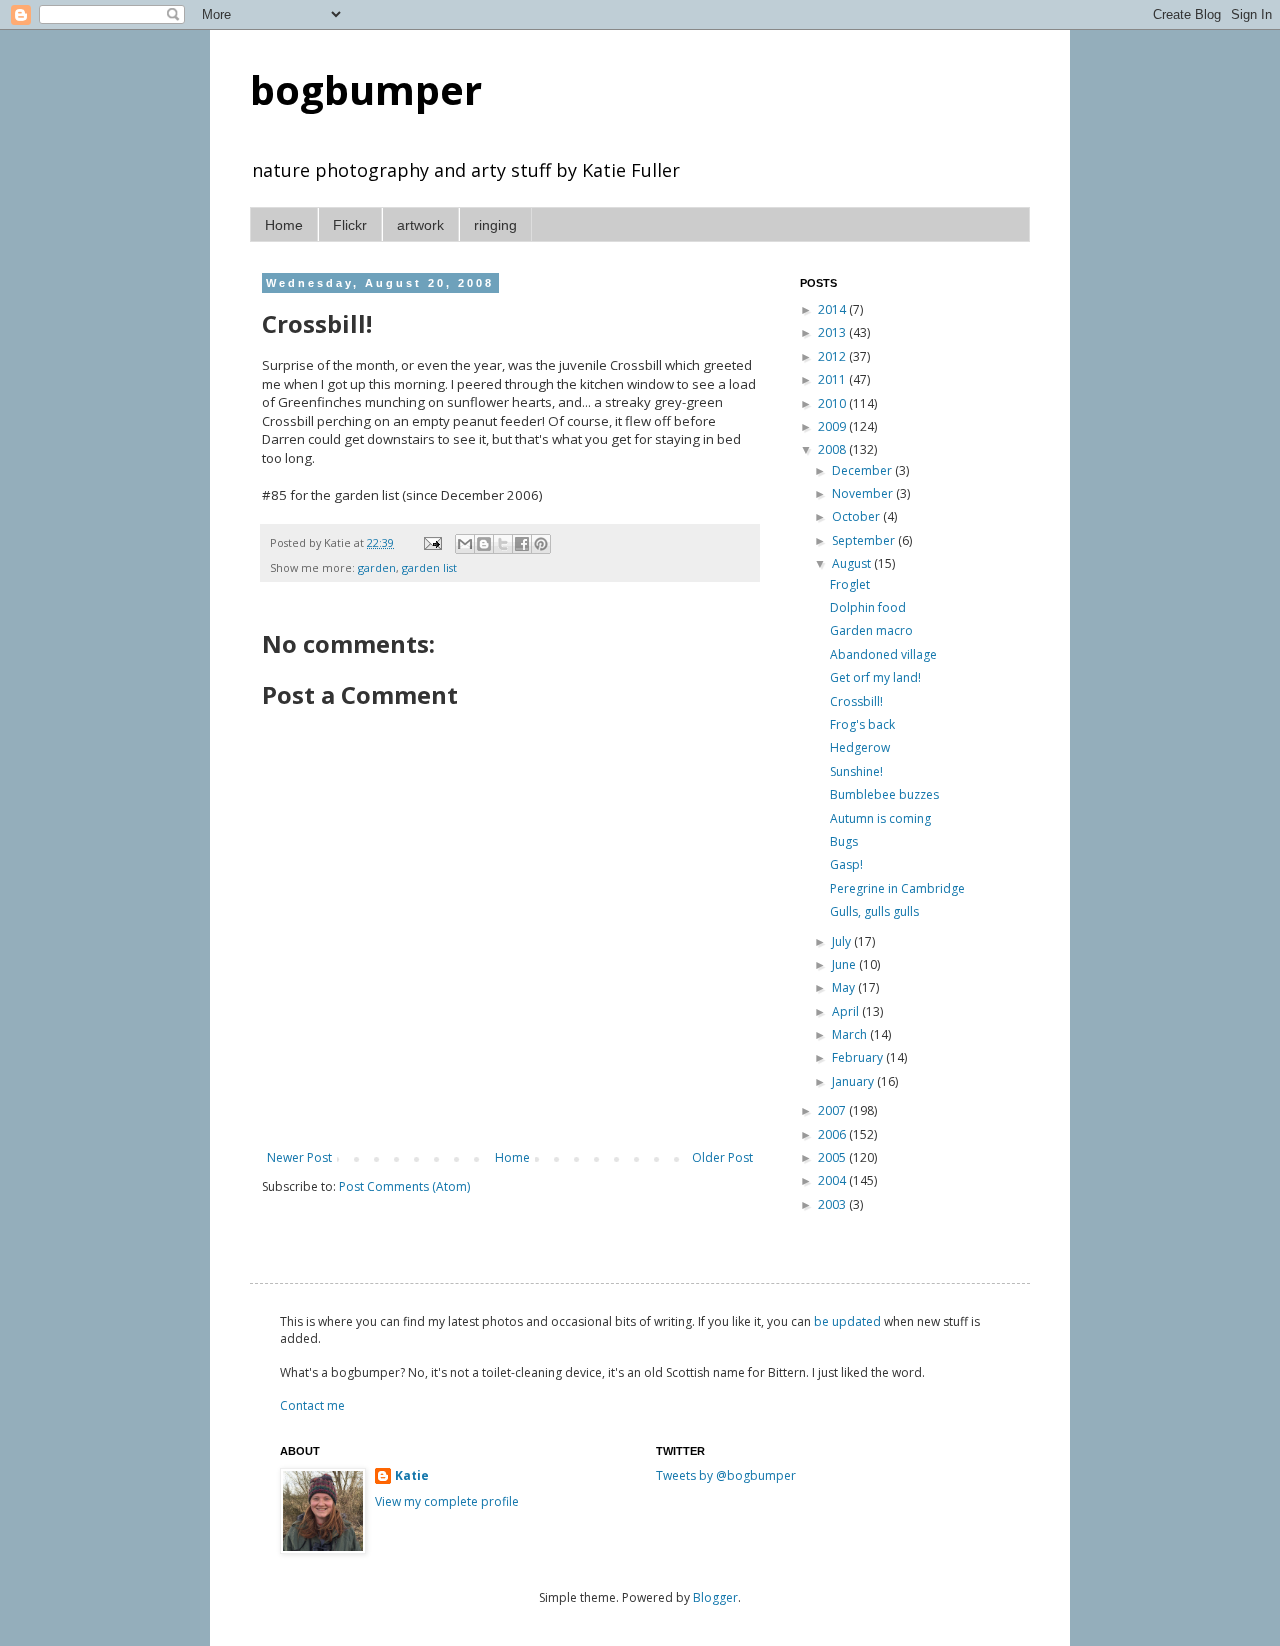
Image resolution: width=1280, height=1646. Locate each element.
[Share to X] (503, 544)
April (847, 1011)
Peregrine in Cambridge (897, 888)
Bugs (844, 841)
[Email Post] (432, 542)
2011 (833, 379)
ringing (495, 225)
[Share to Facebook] (522, 544)
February (859, 1057)
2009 (833, 426)
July (843, 941)
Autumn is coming (880, 818)
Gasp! (846, 864)
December (863, 470)
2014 (833, 309)
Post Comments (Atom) (404, 1186)
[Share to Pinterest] (541, 544)
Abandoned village (883, 654)
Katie (412, 1476)
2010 (833, 403)
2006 (833, 1134)
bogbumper (366, 89)
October (857, 516)
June (845, 964)
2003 (833, 1204)
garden (377, 567)
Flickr (350, 225)
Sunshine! (856, 771)
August (853, 563)
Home (284, 225)
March (851, 1034)
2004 (833, 1180)
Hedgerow (860, 747)
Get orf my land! (875, 677)
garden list (429, 567)
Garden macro (871, 630)
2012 (833, 356)
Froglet (850, 584)
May (845, 987)
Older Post (722, 1157)
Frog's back (862, 724)
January (854, 1081)
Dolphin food (868, 607)
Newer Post (299, 1157)
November (864, 493)
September (865, 540)
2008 (833, 449)
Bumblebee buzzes (884, 794)
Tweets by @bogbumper (726, 1475)
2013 (833, 332)
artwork (420, 225)
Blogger (715, 1597)
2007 (833, 1110)
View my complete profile (447, 1501)
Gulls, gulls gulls (874, 911)
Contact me (312, 1405)
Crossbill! (856, 701)
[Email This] (465, 544)
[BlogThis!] (484, 544)
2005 (833, 1157)
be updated (847, 1321)
